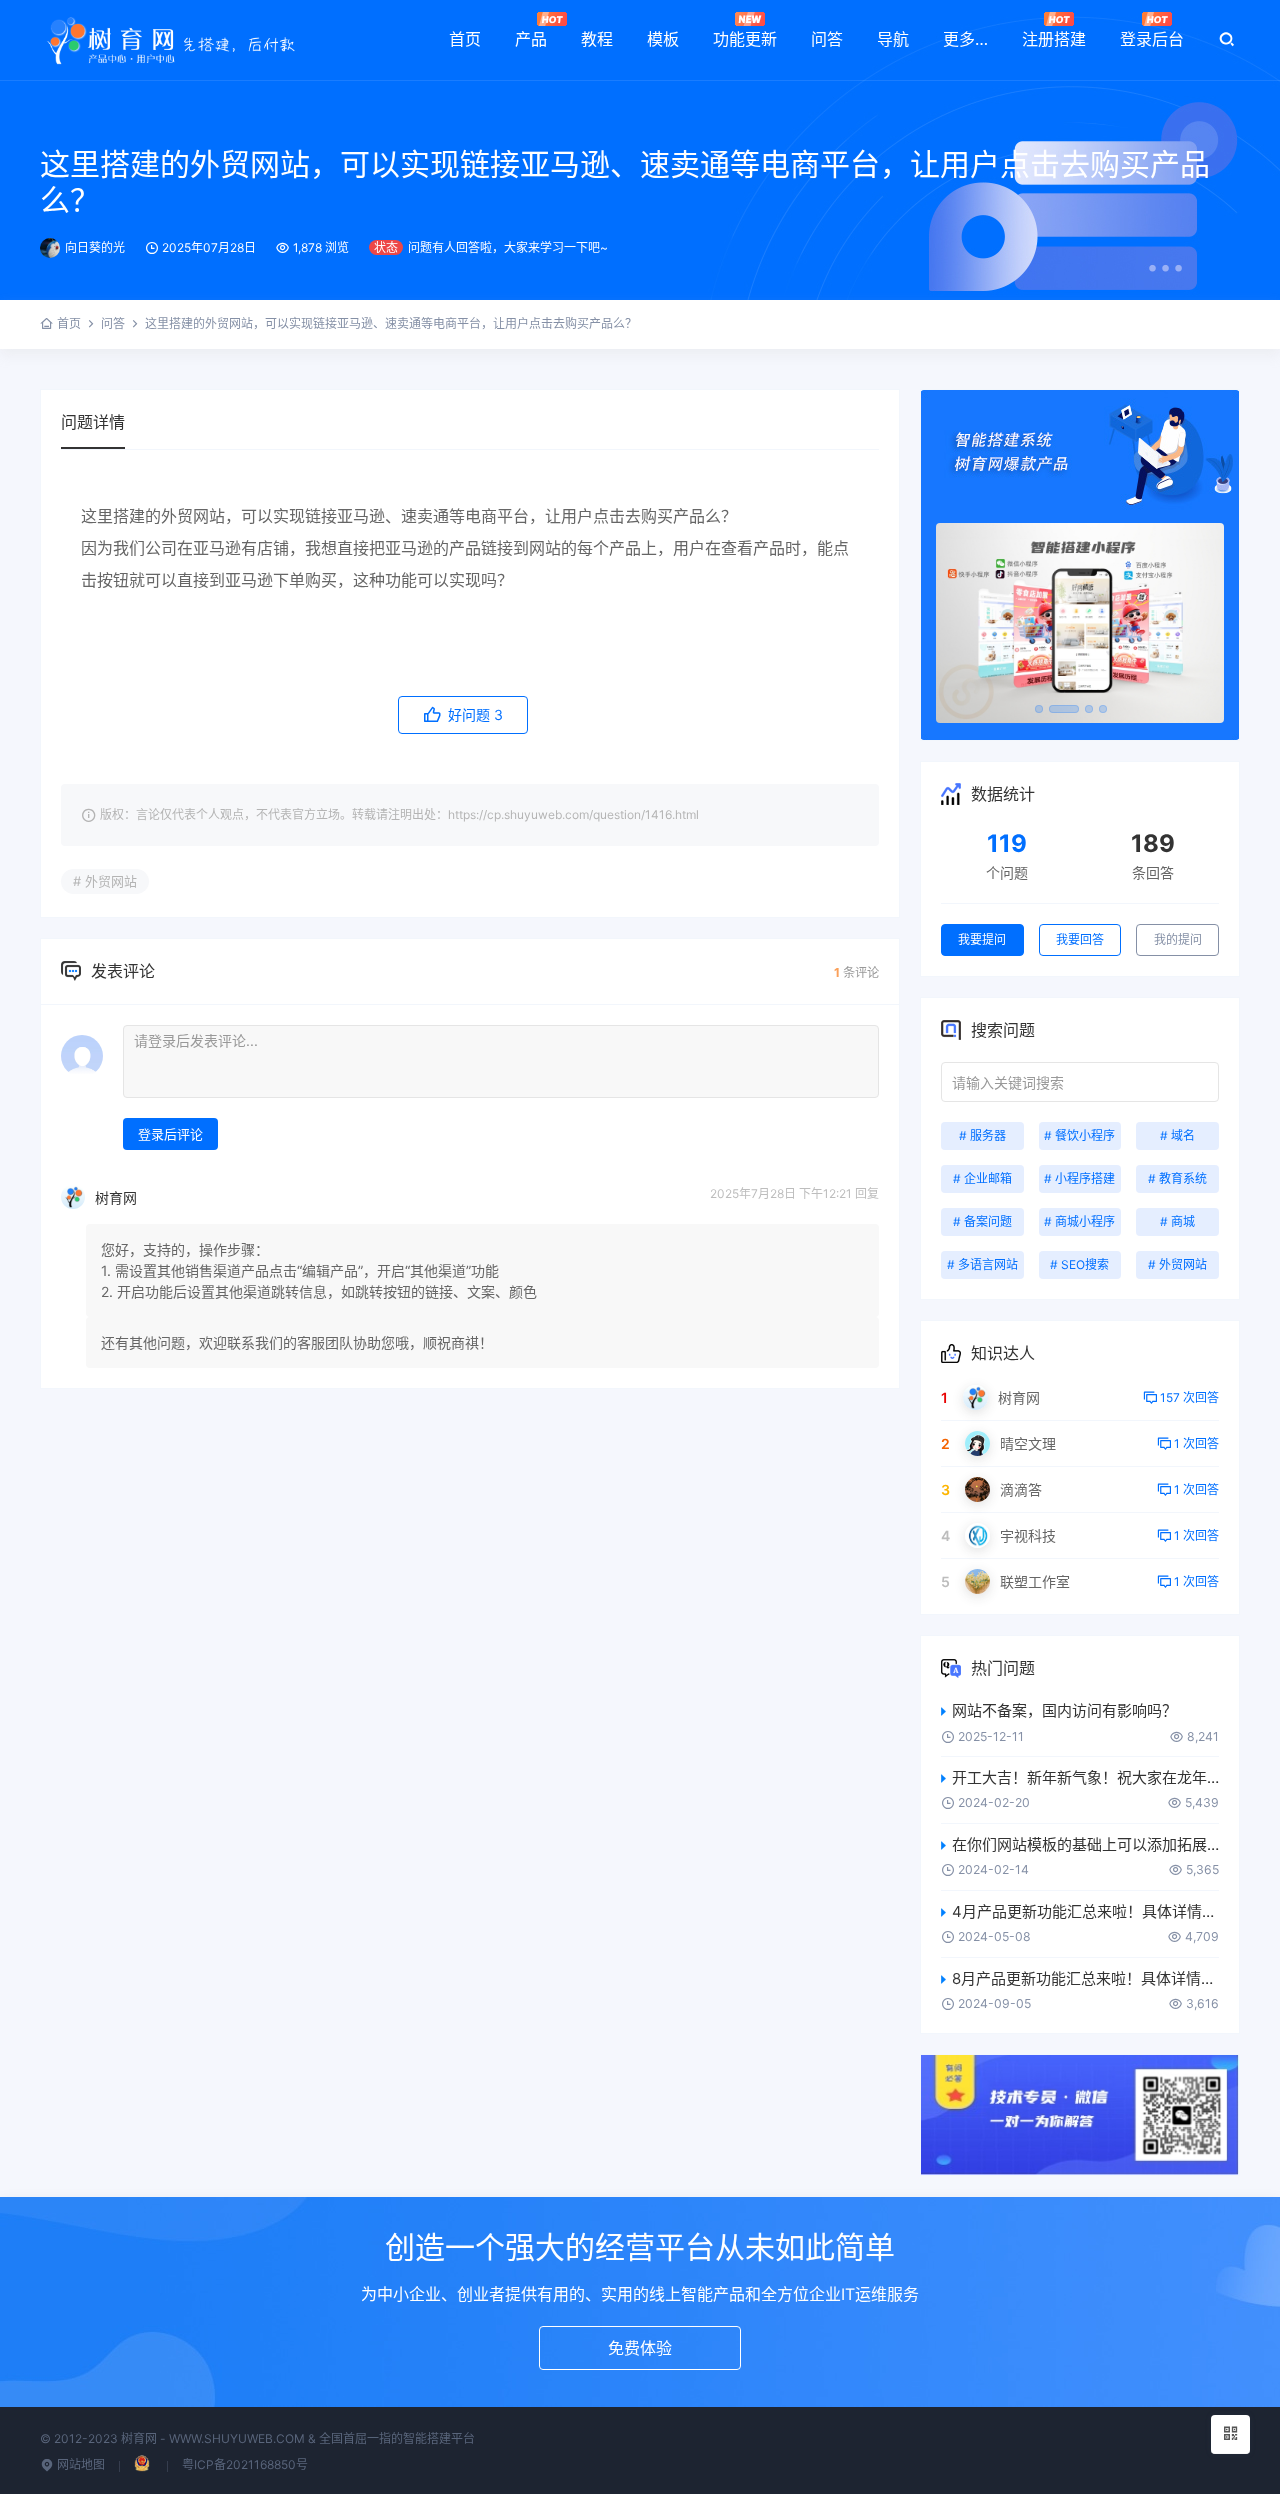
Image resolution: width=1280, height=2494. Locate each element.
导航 (893, 39)
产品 (531, 39)
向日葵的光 (95, 247)
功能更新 (745, 39)
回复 (867, 1193)
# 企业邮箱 (982, 1178)
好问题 (473, 714)
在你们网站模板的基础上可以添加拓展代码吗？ (1085, 1844)
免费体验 (640, 2348)
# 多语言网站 (982, 1264)
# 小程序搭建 (1079, 1178)
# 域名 (1177, 1135)
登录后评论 (170, 1134)
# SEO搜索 (1079, 1264)
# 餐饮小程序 (1079, 1135)
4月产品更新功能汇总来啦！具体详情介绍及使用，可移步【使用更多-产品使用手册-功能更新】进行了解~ (1085, 1911)
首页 (465, 39)
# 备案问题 (982, 1221)
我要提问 (982, 939)
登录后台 (1152, 39)
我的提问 (1178, 939)
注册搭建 (1054, 39)
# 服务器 (982, 1135)
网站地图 (79, 2464)
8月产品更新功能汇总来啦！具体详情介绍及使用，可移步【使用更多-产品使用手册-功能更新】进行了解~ (1085, 1978)
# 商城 (1177, 1221)
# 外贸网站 (105, 881)
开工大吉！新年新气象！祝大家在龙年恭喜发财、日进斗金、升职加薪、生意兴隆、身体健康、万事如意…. (1085, 1777)
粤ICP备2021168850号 (245, 2464)
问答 (827, 39)
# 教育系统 (1177, 1178)
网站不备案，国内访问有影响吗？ (1064, 1710)
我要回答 (1080, 939)
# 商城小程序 (1079, 1221)
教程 (597, 39)
